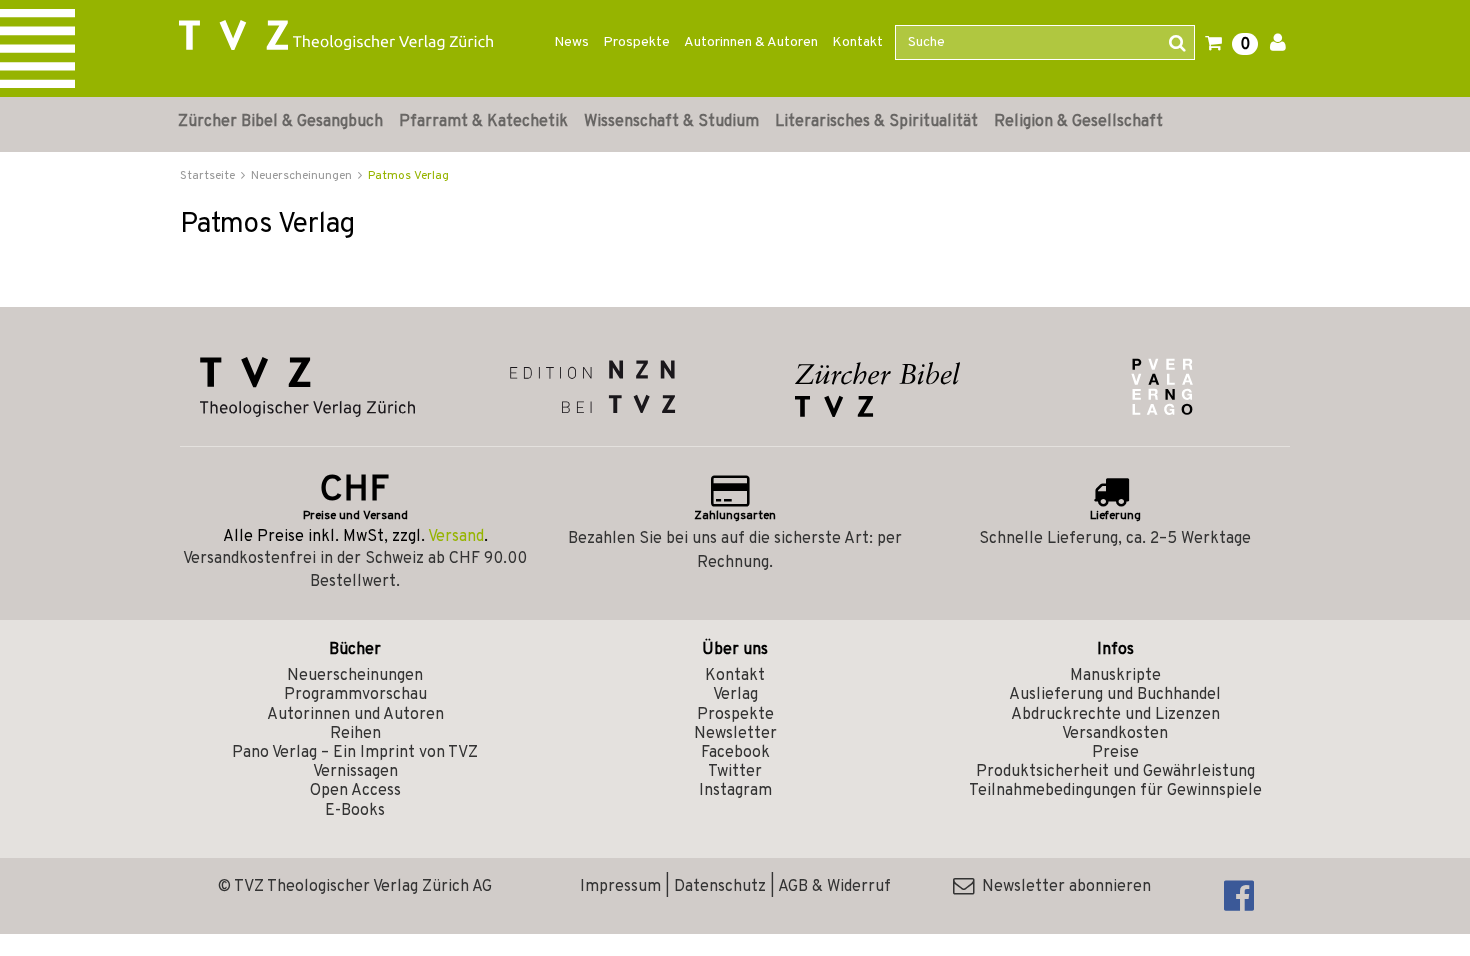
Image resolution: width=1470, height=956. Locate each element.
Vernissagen (355, 772)
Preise (1115, 753)
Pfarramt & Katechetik (483, 122)
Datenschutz (720, 887)
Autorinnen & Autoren (751, 42)
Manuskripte (1115, 676)
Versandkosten (1115, 734)
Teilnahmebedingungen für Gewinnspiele (1115, 791)
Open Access (355, 791)
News (571, 42)
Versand (456, 537)
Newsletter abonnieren (1062, 887)
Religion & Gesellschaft (1078, 122)
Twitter (735, 772)
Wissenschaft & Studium (671, 122)
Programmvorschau (355, 695)
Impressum (620, 887)
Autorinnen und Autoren (355, 715)
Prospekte (636, 42)
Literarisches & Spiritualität (876, 122)
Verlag (735, 695)
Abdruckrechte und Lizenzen (1115, 715)
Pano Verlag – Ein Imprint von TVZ (355, 753)
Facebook (735, 753)
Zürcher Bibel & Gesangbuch (280, 122)
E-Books (355, 811)
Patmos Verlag (408, 176)
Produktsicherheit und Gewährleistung (1115, 772)
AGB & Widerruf (834, 887)
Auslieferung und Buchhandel (1115, 695)
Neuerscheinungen (355, 676)
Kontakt (857, 42)
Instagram (735, 791)
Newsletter (735, 734)
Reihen (355, 734)
